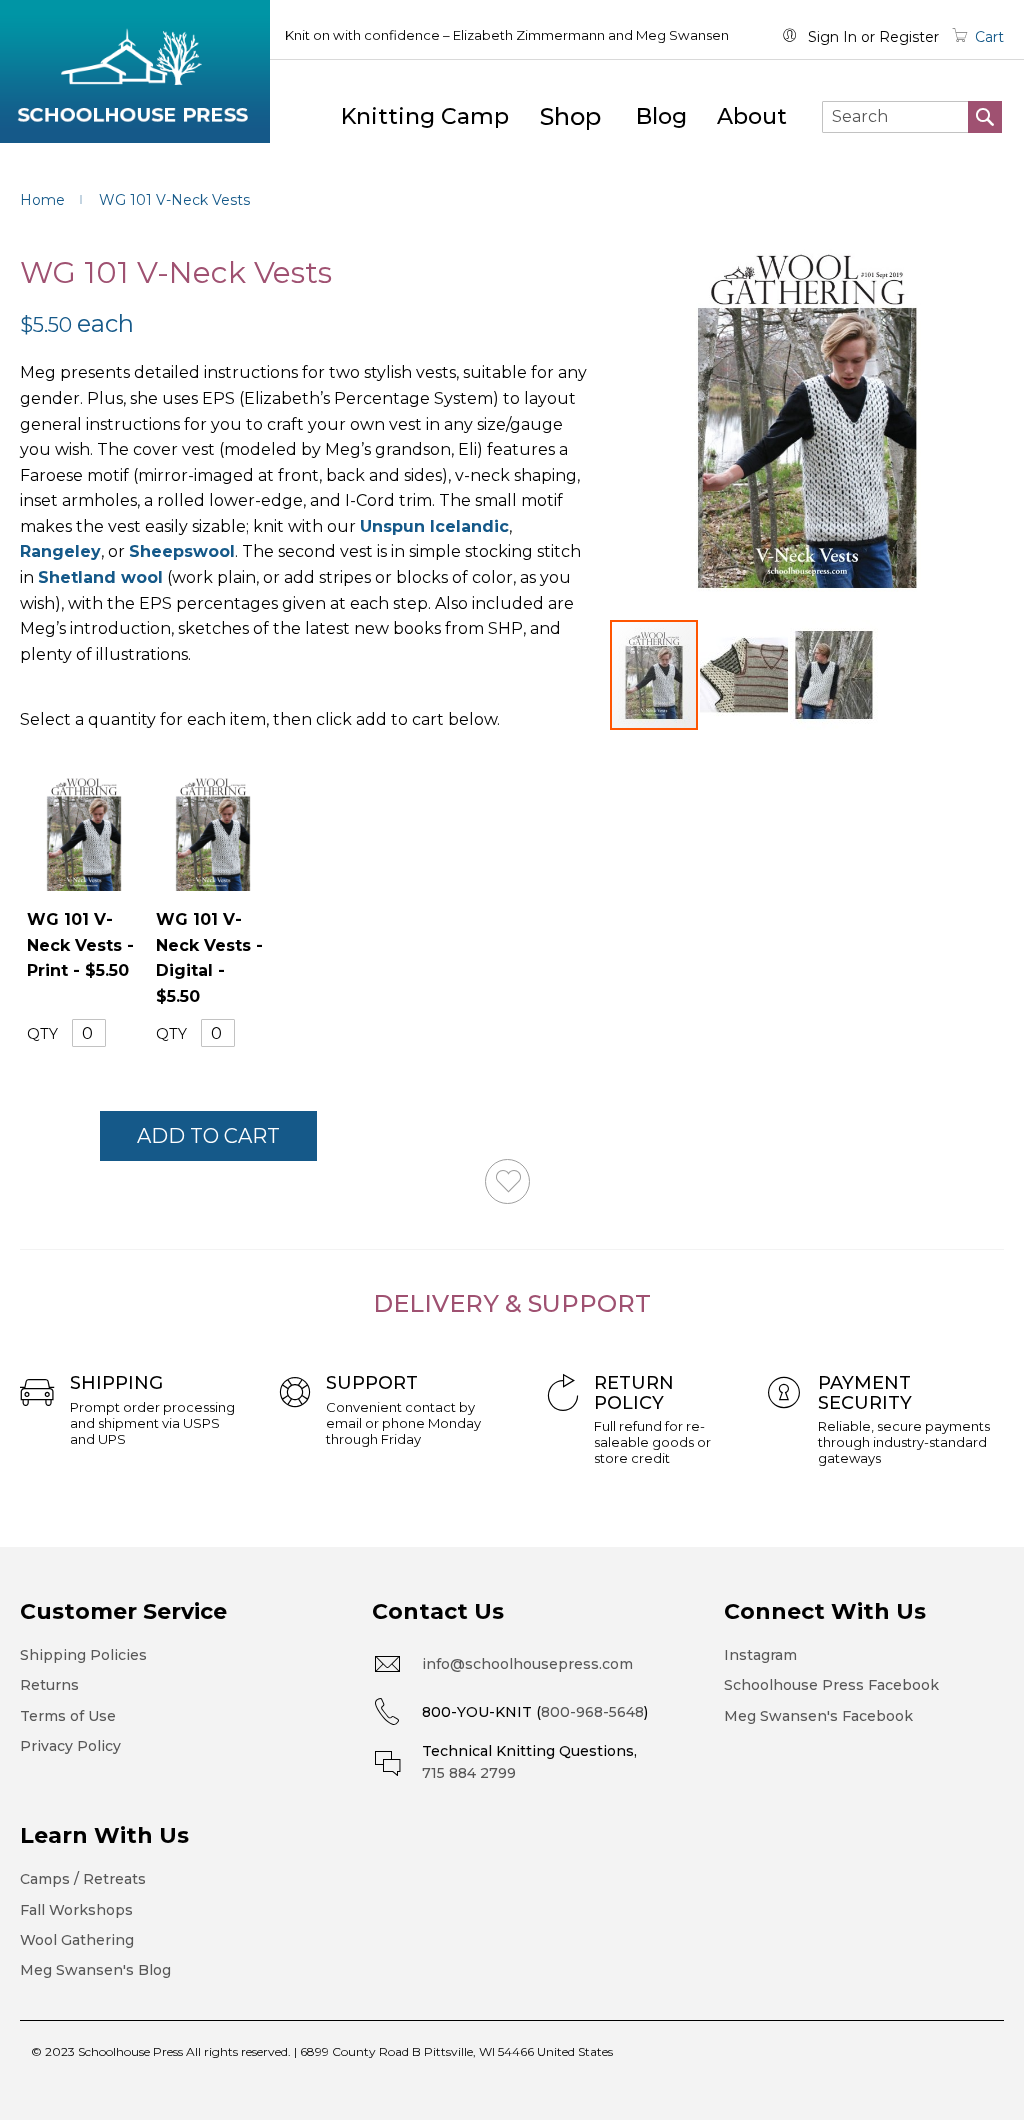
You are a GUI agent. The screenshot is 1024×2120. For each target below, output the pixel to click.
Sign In (832, 37)
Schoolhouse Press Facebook (831, 1685)
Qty (42, 1034)
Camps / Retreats (83, 1879)
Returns (49, 1685)
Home (42, 200)
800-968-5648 (592, 1712)
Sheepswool (182, 551)
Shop (570, 116)
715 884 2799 (469, 1773)
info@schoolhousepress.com (527, 1664)
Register (909, 37)
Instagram (760, 1655)
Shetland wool (100, 577)
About (752, 116)
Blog (661, 116)
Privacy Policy (70, 1746)
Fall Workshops (76, 1910)
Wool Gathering (77, 1940)
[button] (745, 675)
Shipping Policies (83, 1655)
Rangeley (60, 551)
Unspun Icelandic (434, 526)
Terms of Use (68, 1716)
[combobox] (912, 117)
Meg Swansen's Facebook (818, 1716)
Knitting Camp (425, 116)
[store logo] (135, 71)
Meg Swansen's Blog (95, 1970)
